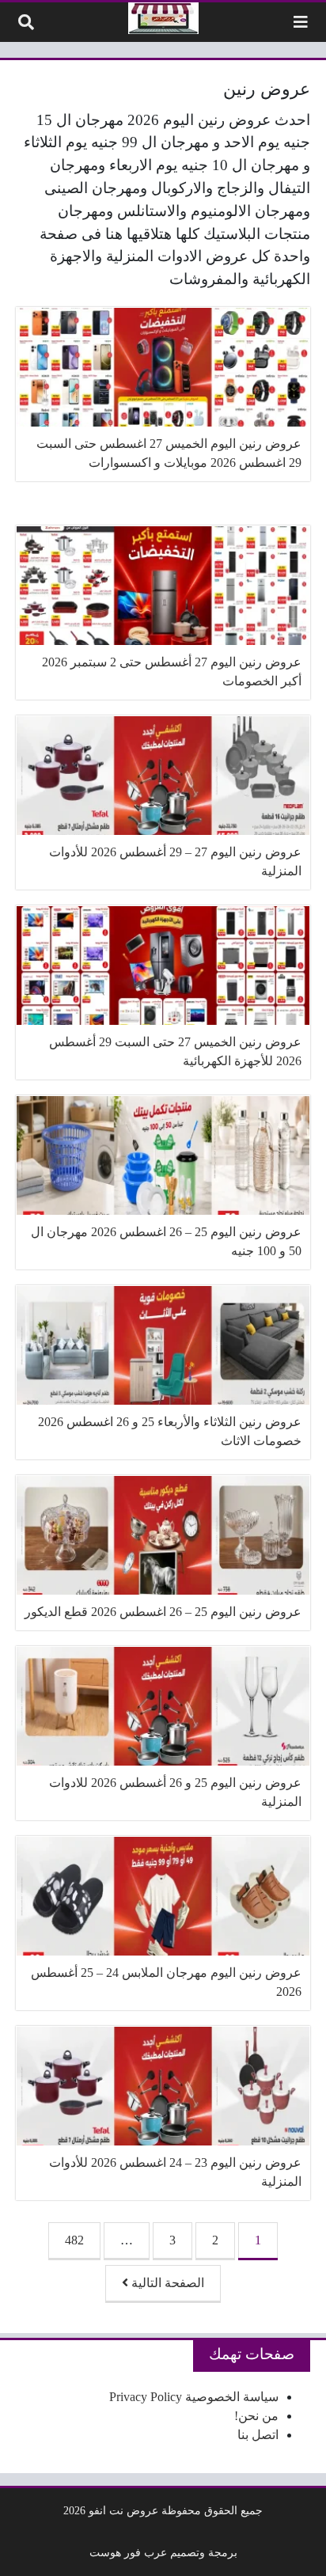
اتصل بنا (258, 2435)
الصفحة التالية (166, 2283)
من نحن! (256, 2416)
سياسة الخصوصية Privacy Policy (194, 2397)
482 (74, 2240)
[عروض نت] (163, 18)
